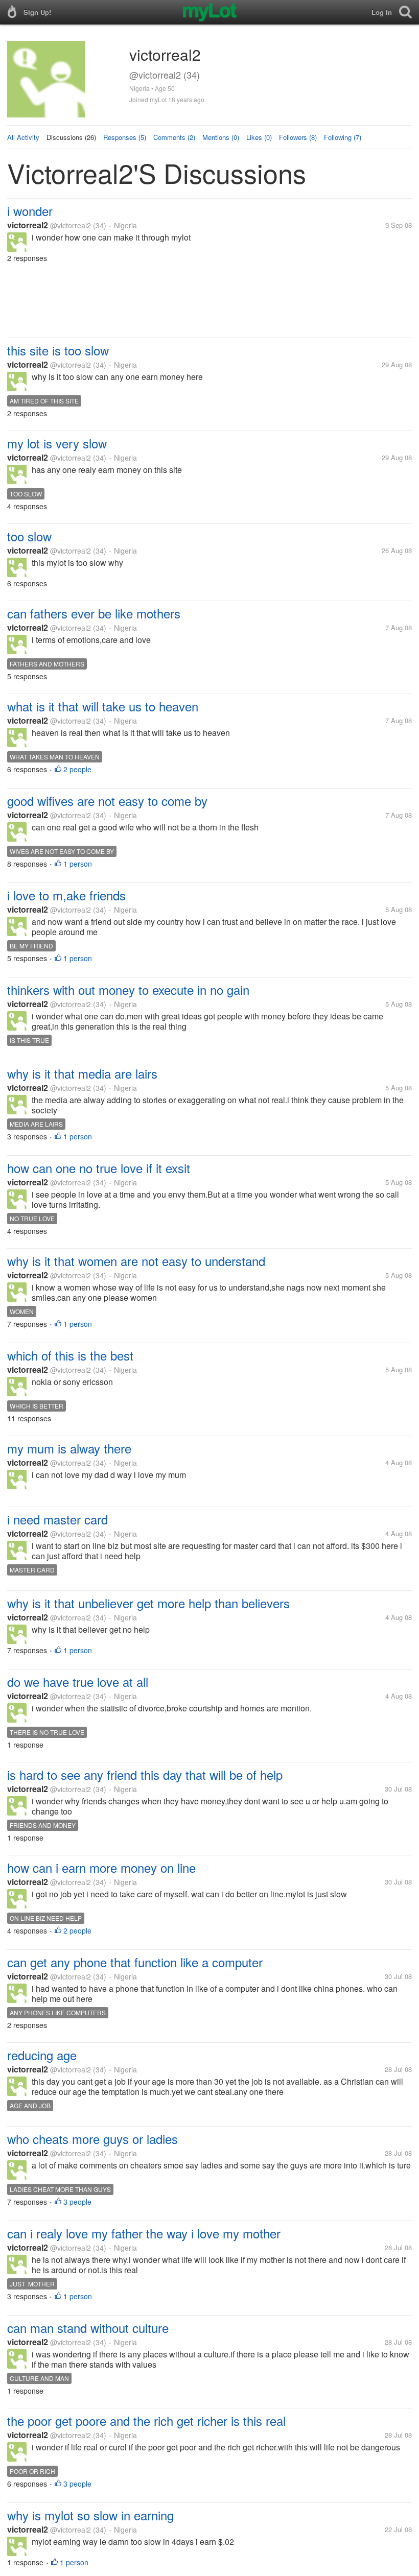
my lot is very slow (57, 443)
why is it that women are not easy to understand (136, 1261)
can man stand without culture (88, 2328)
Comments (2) (174, 137)
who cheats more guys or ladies (92, 2139)
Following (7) (343, 137)
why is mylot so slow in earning (90, 2515)
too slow (29, 536)
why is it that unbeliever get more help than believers (148, 1603)
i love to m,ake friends (66, 895)
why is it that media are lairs (82, 1073)
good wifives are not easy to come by (107, 801)
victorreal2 (28, 225)
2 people (77, 769)
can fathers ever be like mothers (94, 613)
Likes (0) (259, 137)
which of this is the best (70, 1355)
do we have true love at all (78, 1681)
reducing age (42, 2055)
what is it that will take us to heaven (103, 706)
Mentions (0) (221, 137)
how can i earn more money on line (101, 1867)
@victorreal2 (71, 225)
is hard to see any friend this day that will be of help (145, 1774)
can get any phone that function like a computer (135, 1962)
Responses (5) (125, 137)
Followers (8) (298, 137)
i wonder (30, 211)
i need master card (57, 1519)
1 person (78, 864)
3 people (77, 2202)
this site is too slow (58, 350)
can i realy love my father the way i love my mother (144, 2233)
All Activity (23, 137)
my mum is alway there (69, 1448)
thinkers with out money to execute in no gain (128, 989)
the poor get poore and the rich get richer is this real (146, 2420)
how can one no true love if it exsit (99, 1168)
